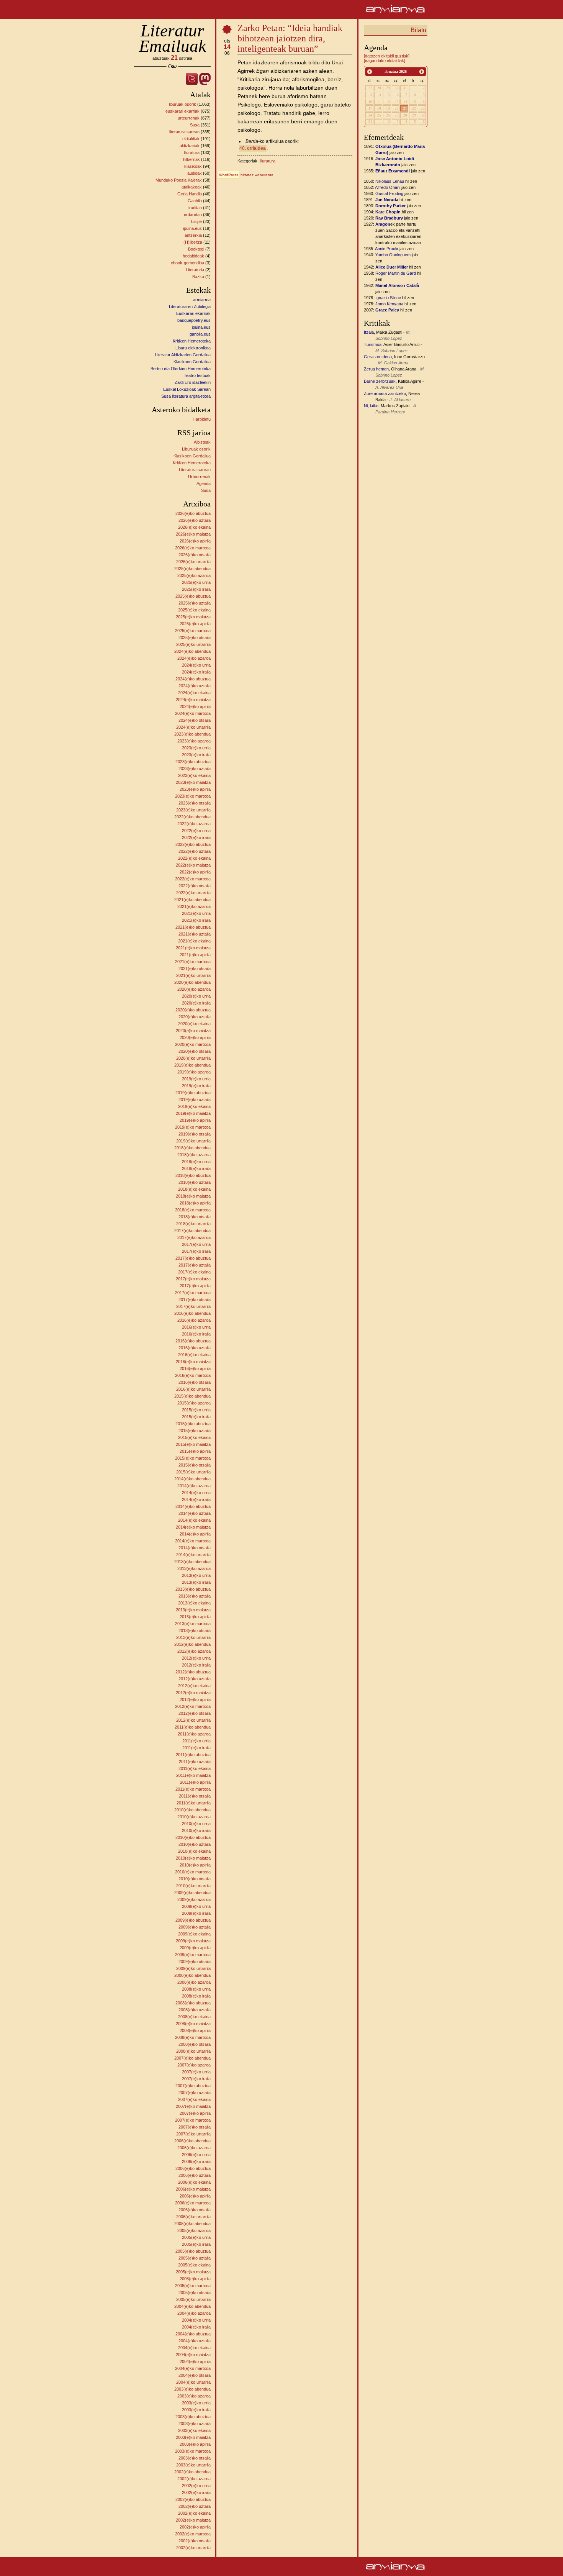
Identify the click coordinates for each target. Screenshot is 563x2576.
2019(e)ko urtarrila (193, 1141)
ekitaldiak (191, 139)
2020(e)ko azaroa (194, 989)
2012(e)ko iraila (196, 1665)
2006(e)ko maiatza (193, 2189)
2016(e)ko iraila (196, 1334)
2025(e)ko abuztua (193, 596)
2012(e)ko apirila (195, 1699)
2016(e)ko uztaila (195, 1348)
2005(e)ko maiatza (193, 2272)
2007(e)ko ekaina (194, 2099)
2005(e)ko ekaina (194, 2265)
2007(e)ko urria (196, 2072)
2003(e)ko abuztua (193, 2417)
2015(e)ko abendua (192, 1396)
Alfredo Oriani (388, 187)
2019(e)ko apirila (195, 1120)
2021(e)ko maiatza (193, 948)
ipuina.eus (192, 228)
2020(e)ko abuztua (193, 1010)
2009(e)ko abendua (192, 1893)
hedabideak (193, 256)
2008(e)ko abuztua (193, 2003)
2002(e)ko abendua (192, 2472)
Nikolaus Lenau (390, 181)
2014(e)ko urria (196, 1493)
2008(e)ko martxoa (193, 2037)
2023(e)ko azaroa (194, 741)
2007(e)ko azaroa (194, 2065)
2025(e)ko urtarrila (193, 644)
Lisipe (196, 221)
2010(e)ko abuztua (193, 1837)
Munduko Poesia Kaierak (179, 180)
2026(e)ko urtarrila (193, 562)
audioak (195, 173)
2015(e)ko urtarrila (193, 1472)
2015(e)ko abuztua (193, 1424)
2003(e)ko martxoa (193, 2451)
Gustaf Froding (389, 193)
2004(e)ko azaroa (194, 2313)
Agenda (204, 483)
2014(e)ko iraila (196, 1499)
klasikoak (193, 166)
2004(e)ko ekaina (194, 2348)
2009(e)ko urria (196, 1906)
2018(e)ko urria (196, 1162)
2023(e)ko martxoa (193, 796)
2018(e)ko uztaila (195, 1182)
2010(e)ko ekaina (194, 1851)
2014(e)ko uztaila (195, 1513)
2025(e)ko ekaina (194, 610)
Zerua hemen (376, 369)
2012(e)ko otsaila (195, 1713)
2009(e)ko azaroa (194, 1899)
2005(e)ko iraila (196, 2244)
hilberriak (191, 159)
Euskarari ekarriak (193, 313)
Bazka (198, 277)
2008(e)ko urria (196, 1989)
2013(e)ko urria (196, 1575)
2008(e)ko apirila (195, 2030)
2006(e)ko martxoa (193, 2203)
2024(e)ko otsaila (195, 720)
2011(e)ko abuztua (193, 1755)
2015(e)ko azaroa (194, 1403)
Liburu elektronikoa (193, 348)
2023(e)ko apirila (195, 789)
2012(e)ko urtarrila (193, 1720)
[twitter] (191, 83)
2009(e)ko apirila (195, 1948)
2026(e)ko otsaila (195, 555)
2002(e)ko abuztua (193, 2499)
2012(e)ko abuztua (193, 1672)
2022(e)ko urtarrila (193, 893)
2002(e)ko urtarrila (193, 2548)
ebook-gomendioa (187, 263)
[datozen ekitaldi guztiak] (387, 56)
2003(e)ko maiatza (193, 2437)
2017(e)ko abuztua (193, 1258)
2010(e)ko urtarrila (193, 1886)
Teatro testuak (197, 375)
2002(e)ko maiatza (193, 2520)
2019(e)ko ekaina (194, 1106)
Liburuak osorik (196, 449)
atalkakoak (192, 187)
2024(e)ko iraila (196, 672)
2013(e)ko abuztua (193, 1589)
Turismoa (373, 344)
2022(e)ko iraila (196, 837)
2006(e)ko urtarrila (193, 2217)
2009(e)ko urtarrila (193, 1968)
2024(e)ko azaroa (194, 658)
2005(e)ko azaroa (194, 2230)
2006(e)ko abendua (192, 2141)
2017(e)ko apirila (195, 1286)
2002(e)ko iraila (196, 2492)
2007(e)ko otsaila (195, 2127)
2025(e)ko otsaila (195, 637)
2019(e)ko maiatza (193, 1113)
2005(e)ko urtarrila (193, 2299)
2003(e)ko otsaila (195, 2458)
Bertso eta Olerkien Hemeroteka (181, 369)
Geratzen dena (378, 357)
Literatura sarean (195, 470)
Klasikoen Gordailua (192, 362)
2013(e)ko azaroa (194, 1568)
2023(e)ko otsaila (195, 803)
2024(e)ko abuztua (193, 679)
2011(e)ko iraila (196, 1748)
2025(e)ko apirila (195, 624)
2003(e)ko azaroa (194, 2396)
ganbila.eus (200, 334)
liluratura (192, 152)
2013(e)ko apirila (195, 1617)
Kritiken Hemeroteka (192, 341)
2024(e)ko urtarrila (193, 727)
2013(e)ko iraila (196, 1582)
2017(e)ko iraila (196, 1251)
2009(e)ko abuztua (193, 1920)
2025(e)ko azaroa (194, 575)
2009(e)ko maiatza (193, 1941)
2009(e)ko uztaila (195, 1927)
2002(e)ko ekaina (194, 2513)
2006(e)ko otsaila (195, 2210)
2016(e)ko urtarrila (193, 1389)
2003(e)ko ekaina (194, 2430)
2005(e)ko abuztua (193, 2251)
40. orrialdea (253, 148)
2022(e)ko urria (196, 831)
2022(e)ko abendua (192, 817)
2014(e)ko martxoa (193, 1541)
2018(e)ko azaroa (194, 1155)
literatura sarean (184, 132)
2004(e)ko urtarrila (193, 2382)
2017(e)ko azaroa (194, 1237)
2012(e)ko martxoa (193, 1706)
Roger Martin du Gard (396, 273)
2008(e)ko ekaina (194, 2017)
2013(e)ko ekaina (194, 1603)
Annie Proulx (387, 249)
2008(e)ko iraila (196, 1996)
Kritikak (377, 323)
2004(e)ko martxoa (193, 2368)
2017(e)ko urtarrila (193, 1306)
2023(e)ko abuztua (193, 762)
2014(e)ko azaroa (194, 1486)
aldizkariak (190, 146)
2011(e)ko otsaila (195, 1796)
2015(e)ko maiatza (193, 1444)
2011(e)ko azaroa (194, 1734)
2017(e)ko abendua (192, 1231)
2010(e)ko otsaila (195, 1879)
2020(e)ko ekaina (194, 1024)
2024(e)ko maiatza (193, 700)
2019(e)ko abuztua (193, 1093)
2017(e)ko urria (196, 1244)
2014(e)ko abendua (192, 1479)
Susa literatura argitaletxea (186, 396)
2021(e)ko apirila (195, 955)
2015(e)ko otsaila (195, 1465)
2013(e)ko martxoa (193, 1624)
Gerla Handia (190, 194)
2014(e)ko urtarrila (193, 1555)
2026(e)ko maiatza (193, 534)
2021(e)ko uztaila (195, 934)
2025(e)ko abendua (192, 569)
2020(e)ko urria (196, 996)
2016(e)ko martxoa (193, 1375)
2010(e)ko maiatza (193, 1858)
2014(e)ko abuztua (193, 1506)
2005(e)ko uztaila (195, 2258)
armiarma (202, 300)
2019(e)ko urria (196, 1079)
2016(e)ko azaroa (194, 1320)
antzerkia (193, 235)
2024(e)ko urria (196, 665)
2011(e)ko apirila (195, 1782)
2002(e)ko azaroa (194, 2479)
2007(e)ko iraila (196, 2079)
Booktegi (196, 249)
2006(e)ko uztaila (195, 2175)
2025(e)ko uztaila (195, 603)
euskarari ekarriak (182, 111)
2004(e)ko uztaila (195, 2341)
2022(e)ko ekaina (194, 858)
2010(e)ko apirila (195, 1865)
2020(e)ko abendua (192, 982)
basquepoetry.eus (194, 320)
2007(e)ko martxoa (193, 2120)
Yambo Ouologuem (393, 255)
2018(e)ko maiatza (193, 1196)
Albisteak (202, 442)
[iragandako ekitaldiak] (385, 61)
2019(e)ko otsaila (195, 1134)
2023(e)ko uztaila (195, 769)
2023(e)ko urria (196, 748)
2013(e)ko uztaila (195, 1596)
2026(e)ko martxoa (193, 548)
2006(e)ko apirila (195, 2196)
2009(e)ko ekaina (194, 1934)
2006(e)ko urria (196, 2155)
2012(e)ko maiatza (193, 1693)
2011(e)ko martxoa (193, 1789)
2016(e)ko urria (196, 1327)
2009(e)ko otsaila (195, 1961)
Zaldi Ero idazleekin (193, 382)
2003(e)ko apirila (195, 2444)
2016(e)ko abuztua (193, 1341)
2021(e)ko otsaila (195, 968)
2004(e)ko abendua (192, 2306)
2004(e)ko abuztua (193, 2334)
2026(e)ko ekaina (194, 527)
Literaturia (195, 270)
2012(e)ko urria (196, 1658)
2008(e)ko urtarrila (193, 2051)
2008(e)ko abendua (192, 1975)
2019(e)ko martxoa (193, 1127)
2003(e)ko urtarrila (193, 2465)
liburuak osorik (182, 104)
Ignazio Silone (388, 298)
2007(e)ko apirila (195, 2113)
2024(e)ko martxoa (193, 713)
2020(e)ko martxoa (193, 1044)
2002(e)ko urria (196, 2486)
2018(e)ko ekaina (194, 1189)
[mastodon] (205, 83)
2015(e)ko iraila (196, 1417)
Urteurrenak (199, 477)
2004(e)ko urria (196, 2320)
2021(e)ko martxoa (193, 962)
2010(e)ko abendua (192, 1810)
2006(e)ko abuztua (193, 2168)
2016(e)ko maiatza (193, 1362)
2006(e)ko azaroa (194, 2148)
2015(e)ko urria (196, 1410)
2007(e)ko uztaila (195, 2093)
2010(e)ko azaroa (194, 1817)
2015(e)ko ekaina (194, 1437)
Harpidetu (202, 419)
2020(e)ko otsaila (195, 1051)
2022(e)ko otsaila (195, 886)
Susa (195, 125)
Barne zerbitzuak (380, 381)
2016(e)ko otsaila (195, 1382)
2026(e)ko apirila (195, 541)
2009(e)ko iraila (196, 1913)
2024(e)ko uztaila (195, 686)
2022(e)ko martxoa (193, 879)
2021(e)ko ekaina (194, 941)
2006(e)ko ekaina (194, 2182)
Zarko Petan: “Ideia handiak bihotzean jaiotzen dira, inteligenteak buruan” (290, 38)
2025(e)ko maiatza (193, 617)
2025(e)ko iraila (196, 589)
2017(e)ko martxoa (193, 1293)
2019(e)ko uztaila (195, 1100)
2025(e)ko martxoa (193, 631)
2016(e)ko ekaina (194, 1355)
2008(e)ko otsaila (195, 2044)
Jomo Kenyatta (389, 304)
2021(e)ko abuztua (193, 927)
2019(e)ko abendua (192, 1065)
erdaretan (193, 215)
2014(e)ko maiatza (193, 1527)
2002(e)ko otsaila (195, 2541)
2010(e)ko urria (196, 1824)
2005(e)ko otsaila (195, 2293)
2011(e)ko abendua (193, 1727)
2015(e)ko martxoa (193, 1458)
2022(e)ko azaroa (194, 824)
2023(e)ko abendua (192, 734)
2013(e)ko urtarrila (193, 1637)
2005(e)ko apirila (195, 2279)
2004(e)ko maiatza (193, 2355)
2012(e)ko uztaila (195, 1679)
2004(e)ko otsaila (195, 2375)
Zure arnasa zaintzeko (385, 393)
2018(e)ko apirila (195, 1203)
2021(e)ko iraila (196, 920)
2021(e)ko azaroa (194, 906)
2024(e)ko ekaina (194, 693)
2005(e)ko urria (196, 2237)
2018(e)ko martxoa (193, 1210)
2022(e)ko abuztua (193, 844)
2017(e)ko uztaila (195, 1265)
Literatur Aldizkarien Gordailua (183, 355)
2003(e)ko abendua (192, 2389)
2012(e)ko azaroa (194, 1651)
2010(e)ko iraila (196, 1830)
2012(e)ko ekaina (194, 1686)
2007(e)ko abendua (192, 2058)
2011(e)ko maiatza (193, 1775)
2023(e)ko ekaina (194, 775)
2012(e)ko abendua (192, 1644)
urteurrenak (189, 118)
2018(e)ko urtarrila (193, 1224)
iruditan (195, 208)
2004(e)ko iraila (196, 2327)
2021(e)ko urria (196, 913)
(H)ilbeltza (193, 242)
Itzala (369, 332)
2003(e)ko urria (196, 2403)
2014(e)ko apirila (195, 1534)
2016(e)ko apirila (195, 1368)
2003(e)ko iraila (196, 2410)
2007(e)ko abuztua (193, 2086)
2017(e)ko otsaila (195, 1299)
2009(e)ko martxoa (193, 1955)
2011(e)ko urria (196, 1741)
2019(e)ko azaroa (194, 1072)
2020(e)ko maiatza (193, 1031)
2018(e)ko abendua (192, 1148)
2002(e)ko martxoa (193, 2534)
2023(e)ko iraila (196, 755)
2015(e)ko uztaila (195, 1431)
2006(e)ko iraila (196, 2161)
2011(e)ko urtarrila (194, 1803)
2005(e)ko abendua (192, 2224)
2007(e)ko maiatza (193, 2106)
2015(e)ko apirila (195, 1451)
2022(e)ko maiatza (193, 865)
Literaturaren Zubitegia (190, 306)
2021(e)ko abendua (192, 900)
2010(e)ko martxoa (193, 1872)
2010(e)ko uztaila (195, 1844)
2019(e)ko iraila (196, 1086)
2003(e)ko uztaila (195, 2424)
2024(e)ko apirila (195, 706)
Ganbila (195, 201)
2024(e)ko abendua (192, 651)
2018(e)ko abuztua (193, 1175)
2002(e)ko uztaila (195, 2506)
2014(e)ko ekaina (194, 1520)
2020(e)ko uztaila (195, 1017)
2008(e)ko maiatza (193, 2024)
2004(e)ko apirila (195, 2361)
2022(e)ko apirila (195, 872)
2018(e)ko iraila (196, 1168)
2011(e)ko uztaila (195, 1762)
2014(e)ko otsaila (195, 1548)
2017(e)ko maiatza (193, 1279)
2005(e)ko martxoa (193, 2286)
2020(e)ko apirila (195, 1037)
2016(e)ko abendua (192, 1313)
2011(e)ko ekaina (195, 1768)
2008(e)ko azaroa (194, 1982)
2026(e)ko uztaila (195, 520)
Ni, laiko (371, 406)
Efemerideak (384, 137)
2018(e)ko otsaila (195, 1217)
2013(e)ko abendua (192, 1562)
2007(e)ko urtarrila (193, 2134)
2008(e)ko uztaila (195, 2010)
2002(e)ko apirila (195, 2527)
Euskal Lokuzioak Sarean (187, 389)
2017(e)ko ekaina (194, 1272)
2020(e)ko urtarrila (193, 1058)
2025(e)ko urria (196, 582)
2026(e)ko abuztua (193, 513)
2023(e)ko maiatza (193, 782)
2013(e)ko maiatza (193, 1610)
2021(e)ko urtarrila (193, 975)
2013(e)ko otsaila (195, 1630)
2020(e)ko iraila (196, 1003)
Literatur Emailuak (173, 38)
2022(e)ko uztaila (195, 851)
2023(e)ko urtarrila (193, 810)
